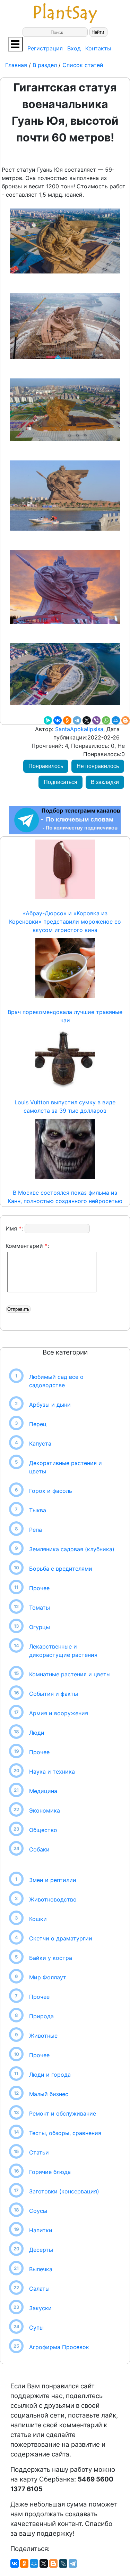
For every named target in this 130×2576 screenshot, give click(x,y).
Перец (38, 1424)
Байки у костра (51, 1958)
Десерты (41, 2250)
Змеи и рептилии (53, 1880)
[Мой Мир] (116, 720)
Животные (43, 2036)
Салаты (39, 2289)
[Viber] (96, 720)
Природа (41, 2016)
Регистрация (45, 48)
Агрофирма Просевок (59, 2347)
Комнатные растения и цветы (70, 1674)
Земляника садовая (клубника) (72, 1549)
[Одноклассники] (67, 720)
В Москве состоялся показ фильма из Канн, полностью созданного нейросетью (65, 1197)
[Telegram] (77, 720)
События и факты (54, 1694)
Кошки (38, 1919)
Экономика (45, 1810)
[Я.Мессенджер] (48, 720)
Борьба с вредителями (61, 1569)
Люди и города (50, 2075)
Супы (36, 2328)
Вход (74, 48)
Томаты (40, 1608)
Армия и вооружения (59, 1713)
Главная (17, 65)
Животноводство (53, 1899)
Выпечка (41, 2269)
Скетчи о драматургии (61, 1938)
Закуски (40, 2308)
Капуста (40, 1444)
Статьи (39, 2152)
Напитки (41, 2230)
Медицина (43, 1791)
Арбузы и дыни (50, 1405)
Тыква (38, 1510)
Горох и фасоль (51, 1491)
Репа (36, 1530)
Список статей (83, 65)
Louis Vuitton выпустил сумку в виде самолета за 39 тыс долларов (65, 1106)
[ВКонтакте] (58, 720)
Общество (43, 1830)
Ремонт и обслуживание (63, 2113)
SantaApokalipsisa (78, 729)
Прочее (39, 1588)
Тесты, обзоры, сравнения (65, 2133)
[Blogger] (125, 720)
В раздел (44, 65)
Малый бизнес (49, 2094)
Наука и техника (52, 1772)
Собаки (39, 1849)
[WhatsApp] (106, 720)
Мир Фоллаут (48, 1977)
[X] (87, 720)
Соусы (38, 2211)
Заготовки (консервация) (64, 2191)
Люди (37, 1733)
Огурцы (40, 1627)
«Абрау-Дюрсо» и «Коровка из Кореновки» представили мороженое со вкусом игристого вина (65, 922)
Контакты (98, 48)
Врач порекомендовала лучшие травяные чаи (65, 1016)
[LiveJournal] (63, 2563)
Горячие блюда (50, 2172)
